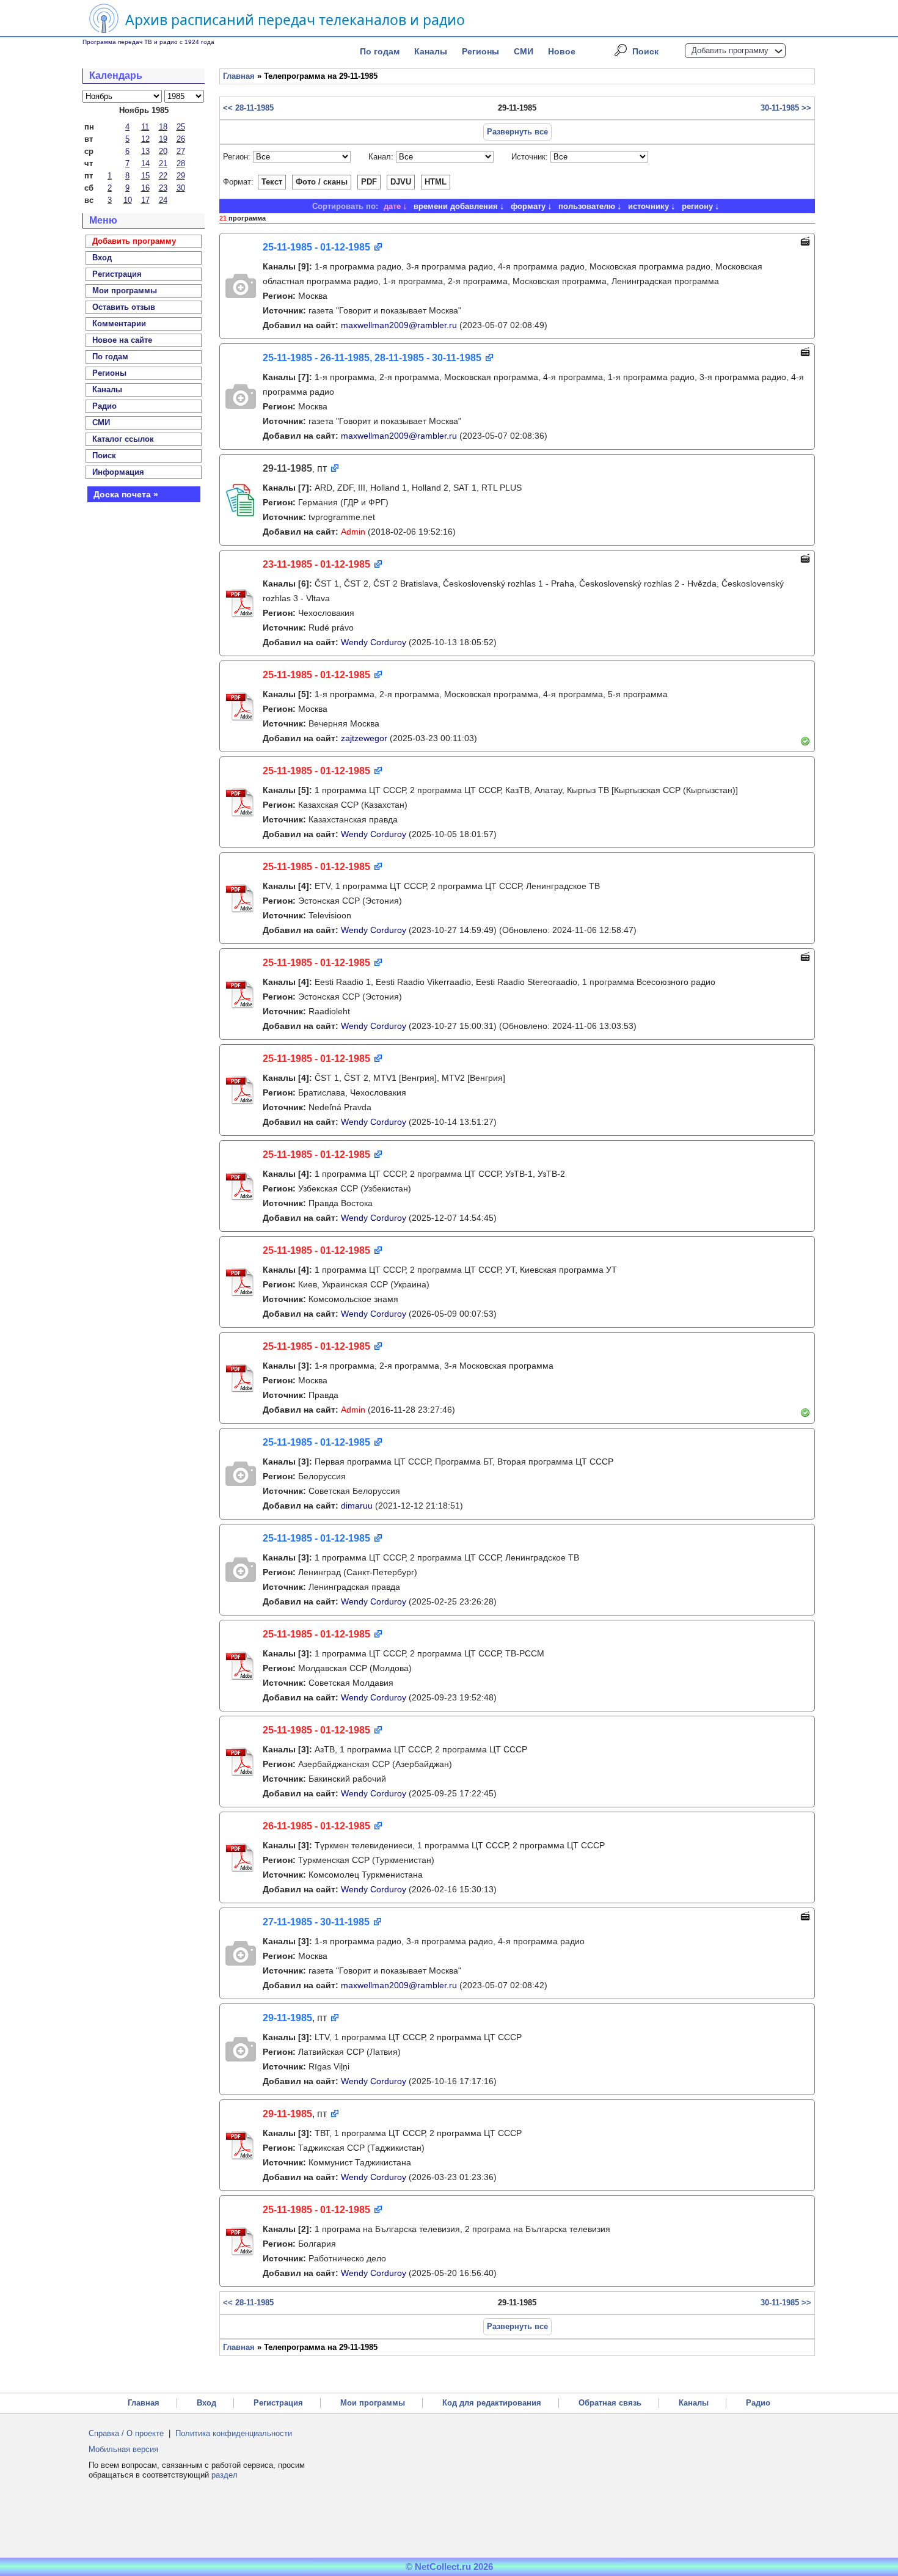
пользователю (587, 206)
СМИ (524, 51)
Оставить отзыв (124, 307)
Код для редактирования (492, 2403)
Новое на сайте (122, 340)
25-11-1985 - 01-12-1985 (316, 247)
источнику (648, 206)
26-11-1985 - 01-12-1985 (316, 1826)
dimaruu (357, 1506)
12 (145, 139)
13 (145, 151)
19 (163, 139)
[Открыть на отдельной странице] (377, 248)
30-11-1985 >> (786, 108)
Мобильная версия (123, 2449)
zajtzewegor (364, 738)
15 (145, 176)
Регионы (480, 51)
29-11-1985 (287, 2018)
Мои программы (125, 291)
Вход (206, 2403)
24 (163, 200)
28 (181, 163)
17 (145, 200)
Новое (562, 51)
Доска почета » (126, 494)
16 (145, 188)
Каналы (431, 51)
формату (528, 206)
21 (163, 163)
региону (697, 206)
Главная (239, 76)
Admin (353, 532)
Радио (104, 406)
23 (163, 188)
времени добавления (456, 206)
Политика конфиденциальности (234, 2433)
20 (163, 151)
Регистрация (278, 2403)
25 (181, 127)
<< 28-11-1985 (248, 108)
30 (181, 188)
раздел (224, 2475)
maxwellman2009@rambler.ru (399, 325)
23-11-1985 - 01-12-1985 (316, 564)
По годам (380, 51)
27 (181, 151)
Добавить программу (730, 50)
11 (145, 127)
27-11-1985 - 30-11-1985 (316, 1922)
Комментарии (119, 324)
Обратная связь (610, 2403)
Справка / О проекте (126, 2433)
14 (145, 163)
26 (181, 139)
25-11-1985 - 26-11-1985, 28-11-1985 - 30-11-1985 (372, 358)
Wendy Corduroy (374, 642)
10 (128, 200)
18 (163, 127)
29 (181, 176)
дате (392, 206)
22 (163, 176)
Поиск (645, 51)
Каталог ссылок (123, 439)
